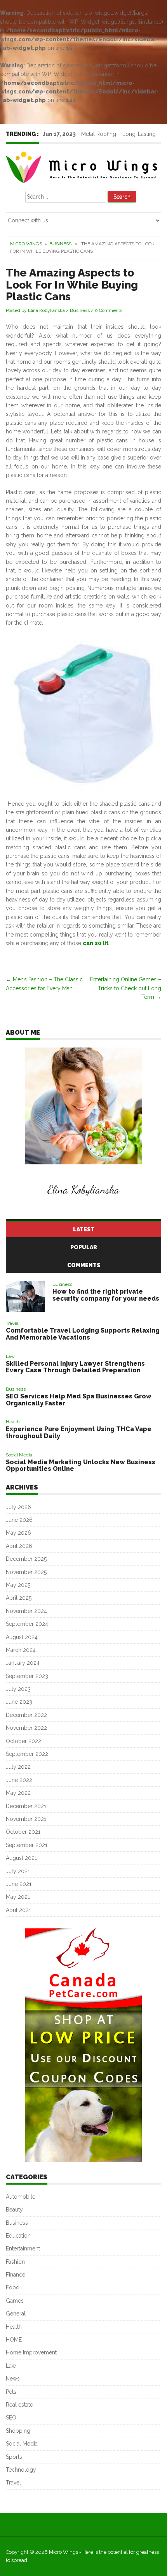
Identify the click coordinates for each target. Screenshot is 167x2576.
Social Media (19, 1455)
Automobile (21, 2197)
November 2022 (26, 1728)
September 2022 (27, 1754)
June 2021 (19, 1884)
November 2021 (26, 1819)
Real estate (19, 2405)
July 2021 (18, 1871)
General (16, 2314)
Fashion (15, 2262)
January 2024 (23, 1663)
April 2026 (19, 1546)
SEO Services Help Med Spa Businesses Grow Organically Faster (79, 1400)
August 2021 (21, 1858)
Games (15, 2301)
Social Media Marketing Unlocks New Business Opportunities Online (81, 1466)
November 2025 (26, 1572)
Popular (84, 1247)
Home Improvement (31, 2352)
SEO (11, 2418)
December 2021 (26, 1806)
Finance (16, 2275)
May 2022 (18, 1793)
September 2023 (27, 1676)
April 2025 (19, 1598)
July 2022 (18, 1767)
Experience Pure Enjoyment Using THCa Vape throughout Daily (79, 1432)
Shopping (18, 2431)
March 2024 (21, 1650)
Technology (21, 2470)
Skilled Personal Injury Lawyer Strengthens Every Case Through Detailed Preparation (75, 1367)
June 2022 (19, 1780)
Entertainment (23, 2248)
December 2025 (26, 1559)
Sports (14, 2457)
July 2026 (18, 1507)
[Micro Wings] (83, 166)
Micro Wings (26, 244)
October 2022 (23, 1741)
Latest (84, 1229)
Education (18, 2236)
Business (60, 244)
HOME (14, 2340)
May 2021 (18, 1897)
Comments (84, 1265)
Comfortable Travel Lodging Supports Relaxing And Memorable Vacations (83, 1334)
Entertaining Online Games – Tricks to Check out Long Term (126, 988)
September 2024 (27, 1624)
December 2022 (26, 1715)
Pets (11, 2392)
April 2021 (18, 1910)
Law (10, 1356)
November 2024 (26, 1611)
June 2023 (19, 1702)
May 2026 (18, 1533)
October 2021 (23, 1832)
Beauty (14, 2210)
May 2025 (18, 1585)
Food (13, 2287)
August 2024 (22, 1637)
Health (13, 1422)
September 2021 (27, 1845)
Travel (12, 1323)
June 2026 (19, 1520)
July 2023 (18, 1689)
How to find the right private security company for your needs (106, 1295)
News (13, 2379)
